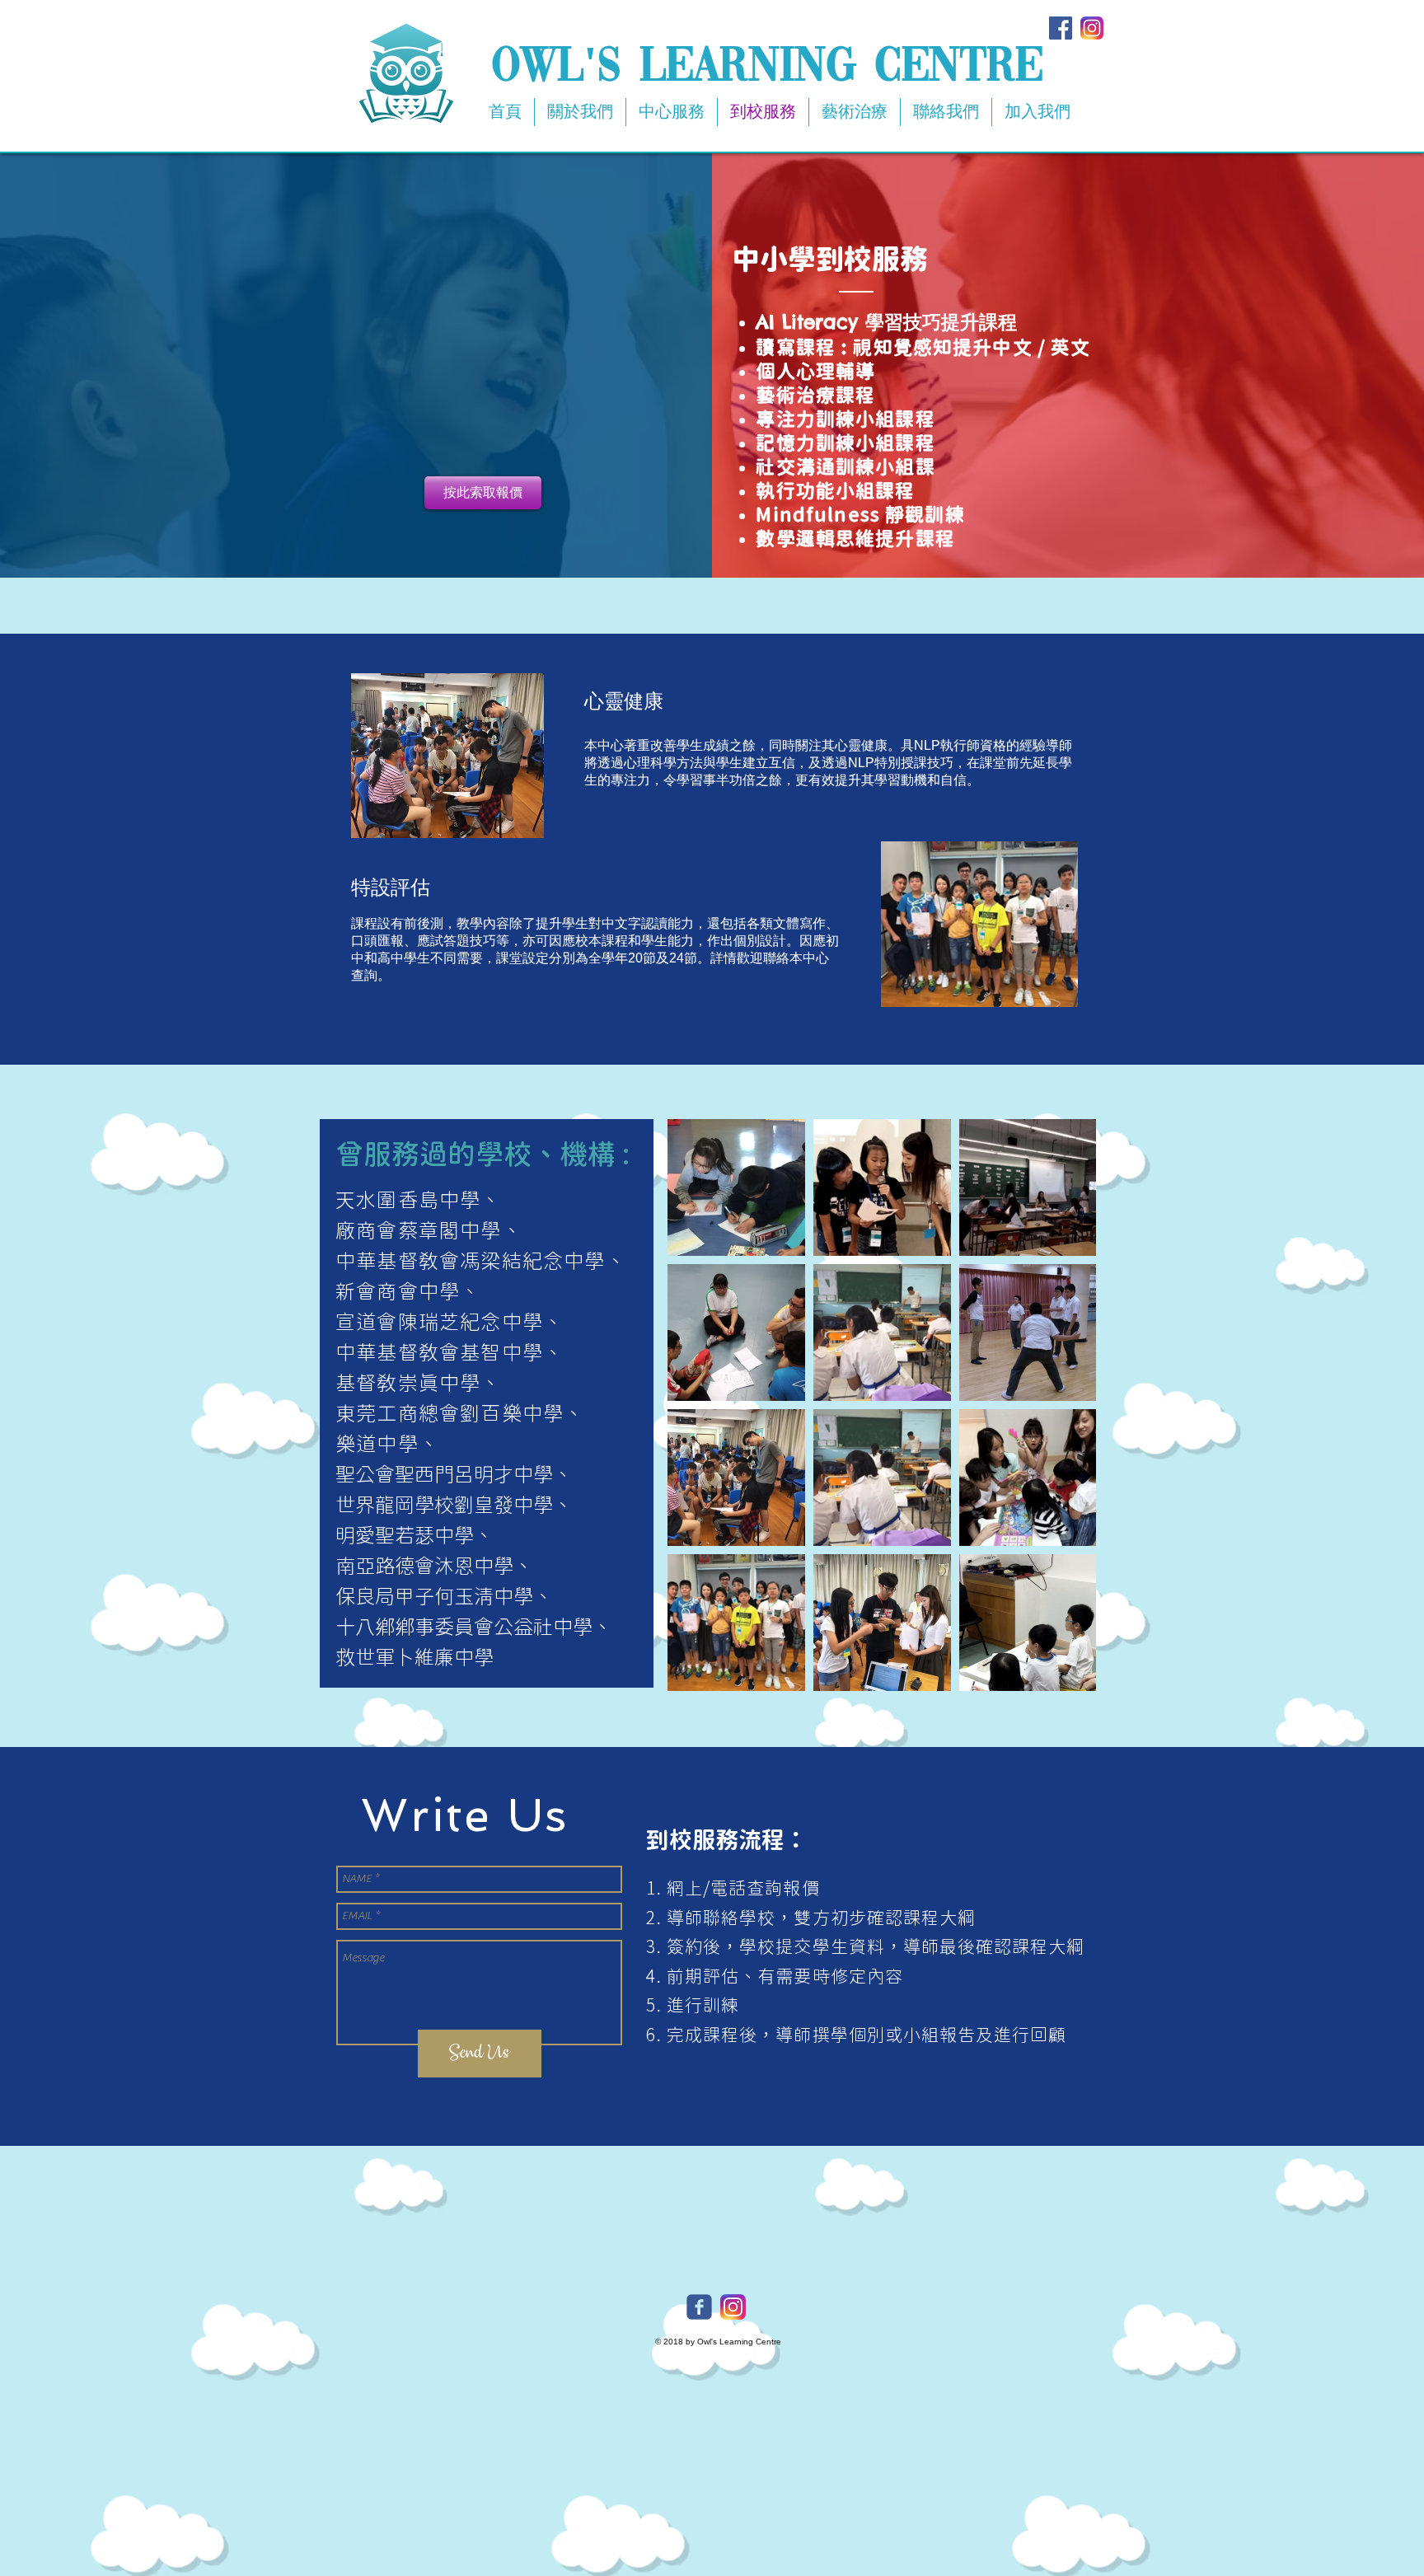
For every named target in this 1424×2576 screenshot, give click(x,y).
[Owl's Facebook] (699, 2307)
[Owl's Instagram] (733, 2307)
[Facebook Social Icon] (1061, 28)
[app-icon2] (1092, 28)
